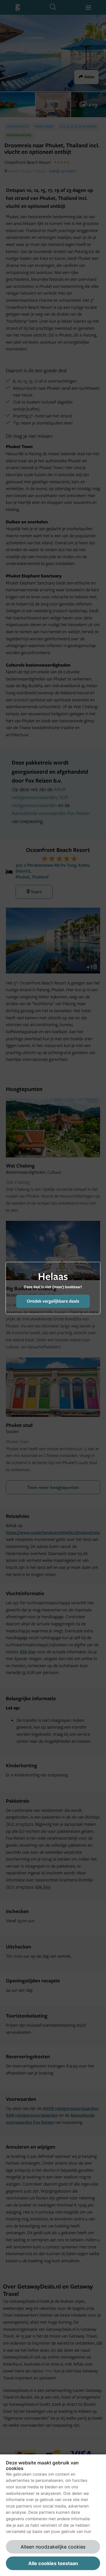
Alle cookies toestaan (53, 2563)
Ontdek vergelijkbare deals (53, 1301)
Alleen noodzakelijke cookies (53, 2547)
